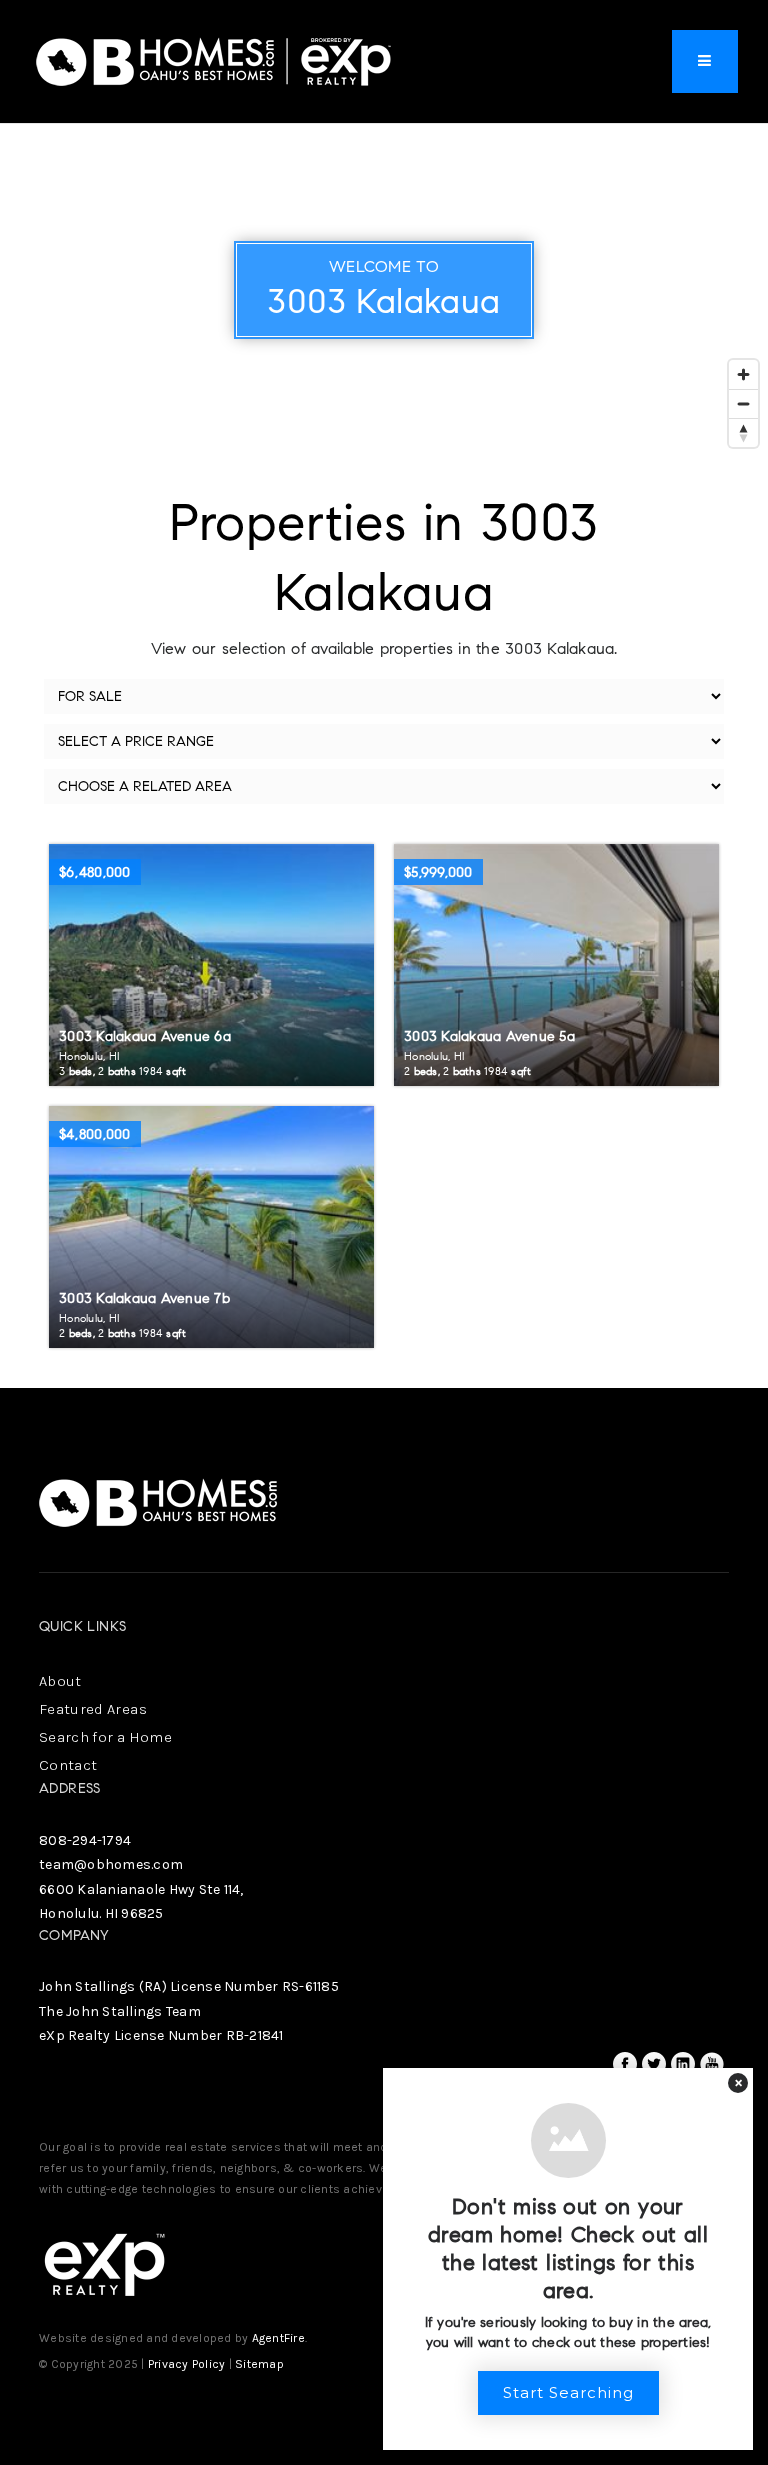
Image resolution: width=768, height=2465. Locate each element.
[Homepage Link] (214, 59)
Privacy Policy (187, 2364)
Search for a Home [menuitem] (105, 1737)
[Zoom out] (743, 403)
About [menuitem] (60, 1681)
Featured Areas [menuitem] (93, 1709)
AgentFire (278, 2338)
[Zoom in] (743, 374)
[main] (384, 694)
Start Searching (568, 2392)
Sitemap (259, 2364)
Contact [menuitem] (68, 1765)
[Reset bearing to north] (743, 432)
